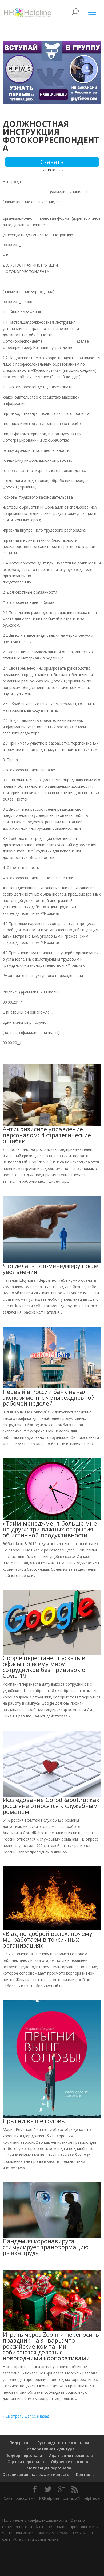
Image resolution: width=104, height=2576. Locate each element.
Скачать (52, 162)
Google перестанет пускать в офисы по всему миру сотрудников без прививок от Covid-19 (45, 1667)
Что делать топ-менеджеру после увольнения (51, 1269)
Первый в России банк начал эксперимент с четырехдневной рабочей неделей (49, 1397)
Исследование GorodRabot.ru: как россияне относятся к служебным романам (51, 1805)
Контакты (86, 2474)
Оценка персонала (25, 2462)
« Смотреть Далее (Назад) (27, 2416)
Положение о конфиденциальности (35, 2520)
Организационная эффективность (36, 2474)
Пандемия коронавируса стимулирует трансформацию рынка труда (46, 2247)
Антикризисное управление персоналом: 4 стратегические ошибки (47, 1135)
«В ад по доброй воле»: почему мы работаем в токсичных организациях (47, 1939)
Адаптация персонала (71, 2455)
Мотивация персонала (49, 2468)
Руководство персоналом (63, 2443)
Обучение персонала (71, 2462)
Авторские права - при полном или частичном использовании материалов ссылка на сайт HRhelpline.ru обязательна (50, 2533)
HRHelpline (49, 2498)
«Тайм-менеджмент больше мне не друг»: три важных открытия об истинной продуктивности (50, 1529)
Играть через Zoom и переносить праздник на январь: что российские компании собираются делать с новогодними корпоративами (51, 2346)
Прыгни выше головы (34, 2121)
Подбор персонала (24, 2455)
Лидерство (20, 2443)
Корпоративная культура (49, 2449)
